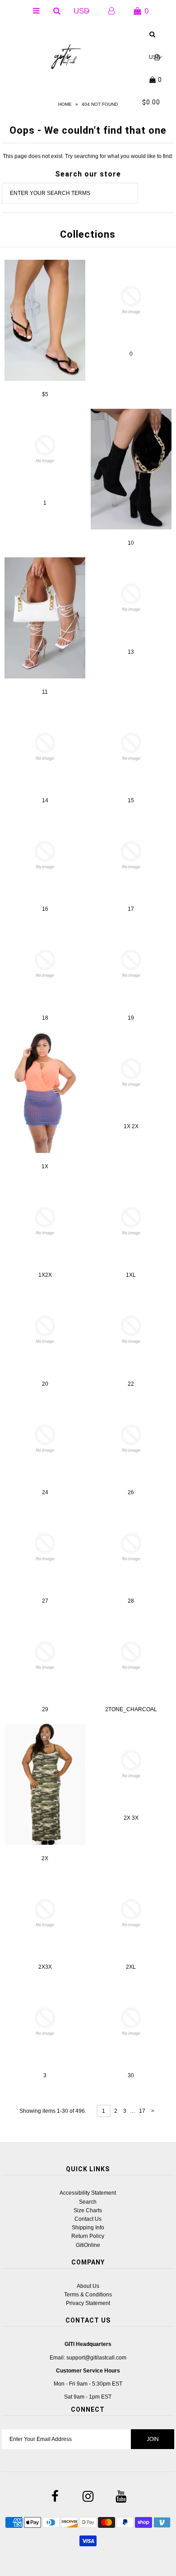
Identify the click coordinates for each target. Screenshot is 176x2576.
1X (45, 1166)
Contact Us (88, 2219)
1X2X (45, 1275)
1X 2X (131, 1126)
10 (131, 543)
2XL (131, 1967)
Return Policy (88, 2236)
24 (45, 1492)
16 (45, 909)
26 (131, 1492)
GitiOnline (88, 2245)
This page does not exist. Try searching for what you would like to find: (88, 156)
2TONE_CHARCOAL (131, 1709)
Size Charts (88, 2210)
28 (131, 1601)
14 (45, 800)
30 (131, 2075)
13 (131, 652)
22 (131, 1384)
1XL (131, 1275)
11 (45, 692)
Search (88, 2202)
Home (65, 104)
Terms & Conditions (88, 2295)
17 (131, 909)
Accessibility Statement (88, 2193)
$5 (45, 394)
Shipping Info (88, 2228)
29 (45, 1709)
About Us (88, 2286)
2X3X (45, 1967)
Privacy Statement (88, 2303)
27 (45, 1601)
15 (131, 800)
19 (131, 1018)
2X (45, 1858)
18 (45, 1018)
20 (45, 1384)
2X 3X (131, 1818)
